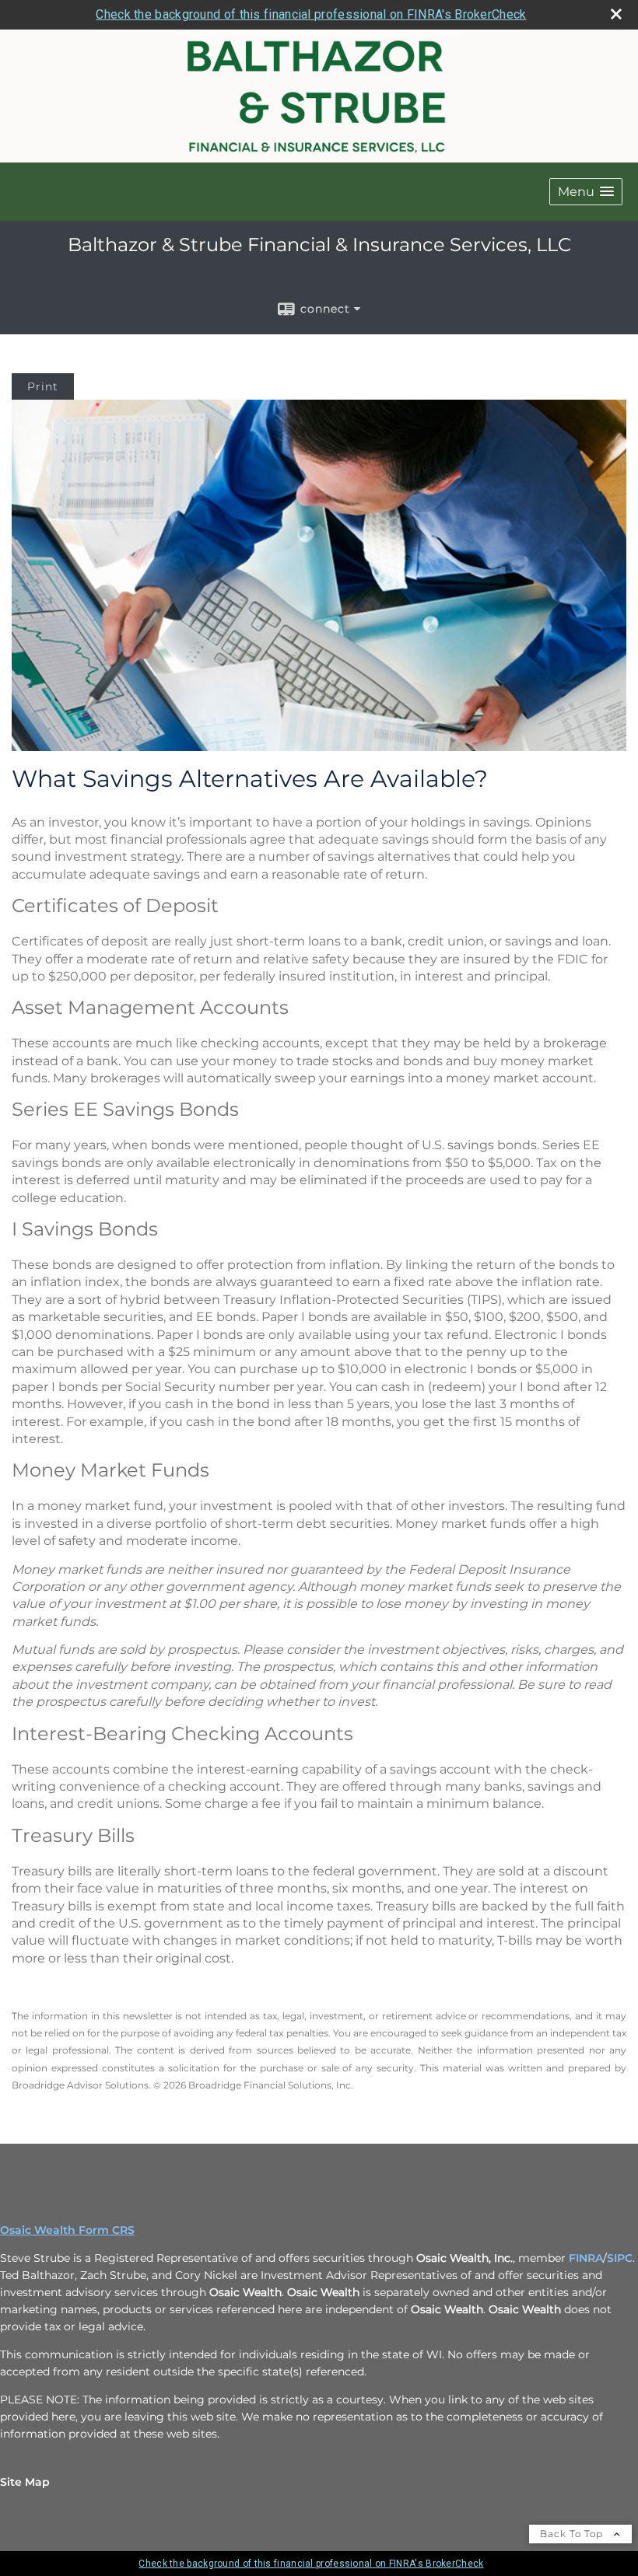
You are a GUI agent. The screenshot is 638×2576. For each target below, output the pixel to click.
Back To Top (573, 2534)
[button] (586, 192)
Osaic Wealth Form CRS (67, 2230)
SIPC (620, 2258)
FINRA (586, 2258)
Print (43, 386)
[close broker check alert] (616, 14)
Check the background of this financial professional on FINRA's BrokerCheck (311, 14)
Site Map (25, 2482)
